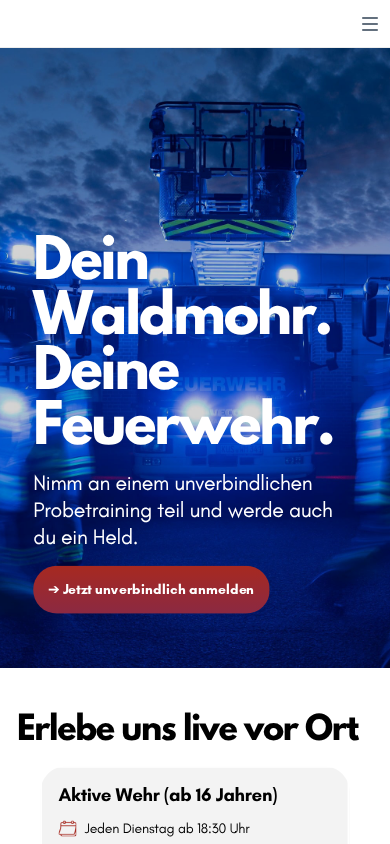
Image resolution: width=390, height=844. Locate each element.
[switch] (370, 24)
